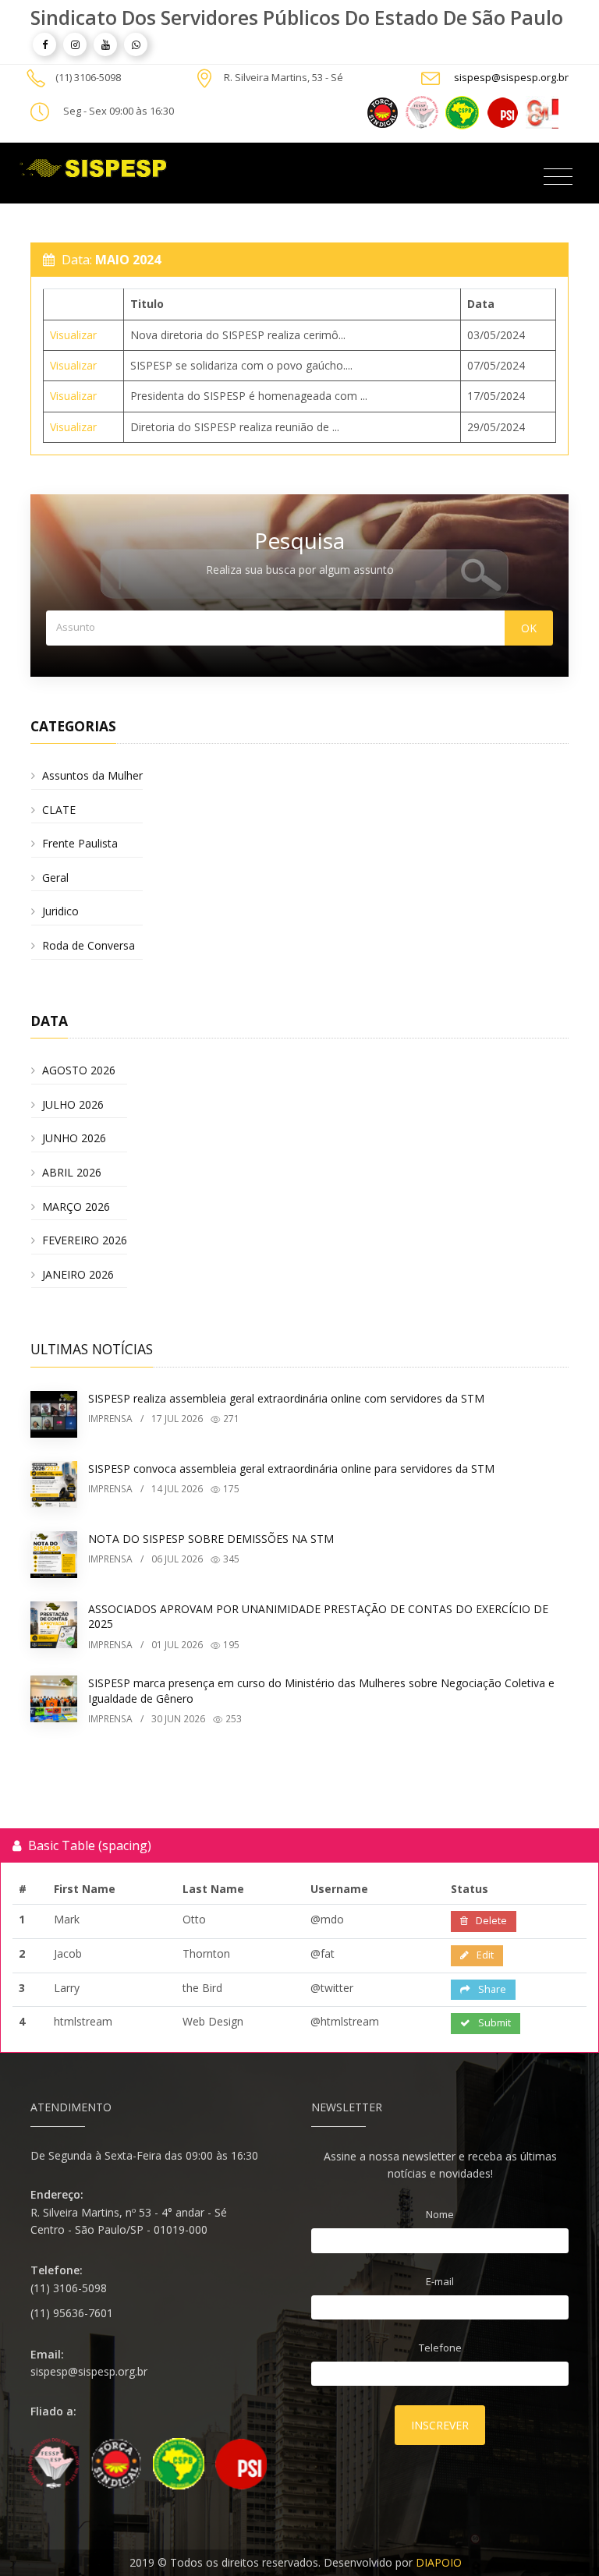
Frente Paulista (80, 843)
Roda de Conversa (89, 945)
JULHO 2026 (73, 1104)
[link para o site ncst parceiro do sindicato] (383, 111)
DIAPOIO (439, 2562)
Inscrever (440, 2425)
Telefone (440, 2348)
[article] (44, 44)
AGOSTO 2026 (79, 1070)
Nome (440, 2214)
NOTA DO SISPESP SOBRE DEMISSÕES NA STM (211, 1539)
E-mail (440, 2281)
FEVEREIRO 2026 (85, 1240)
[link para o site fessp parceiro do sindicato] (422, 111)
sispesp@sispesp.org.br (511, 77)
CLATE (59, 810)
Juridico (60, 911)
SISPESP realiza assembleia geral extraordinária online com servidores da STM (286, 1398)
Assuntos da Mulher (92, 775)
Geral (55, 878)
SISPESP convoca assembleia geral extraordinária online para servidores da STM (291, 1468)
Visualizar (73, 335)
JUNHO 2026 (74, 1138)
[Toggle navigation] (558, 177)
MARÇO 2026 (76, 1207)
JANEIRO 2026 (78, 1274)
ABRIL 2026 (72, 1172)
